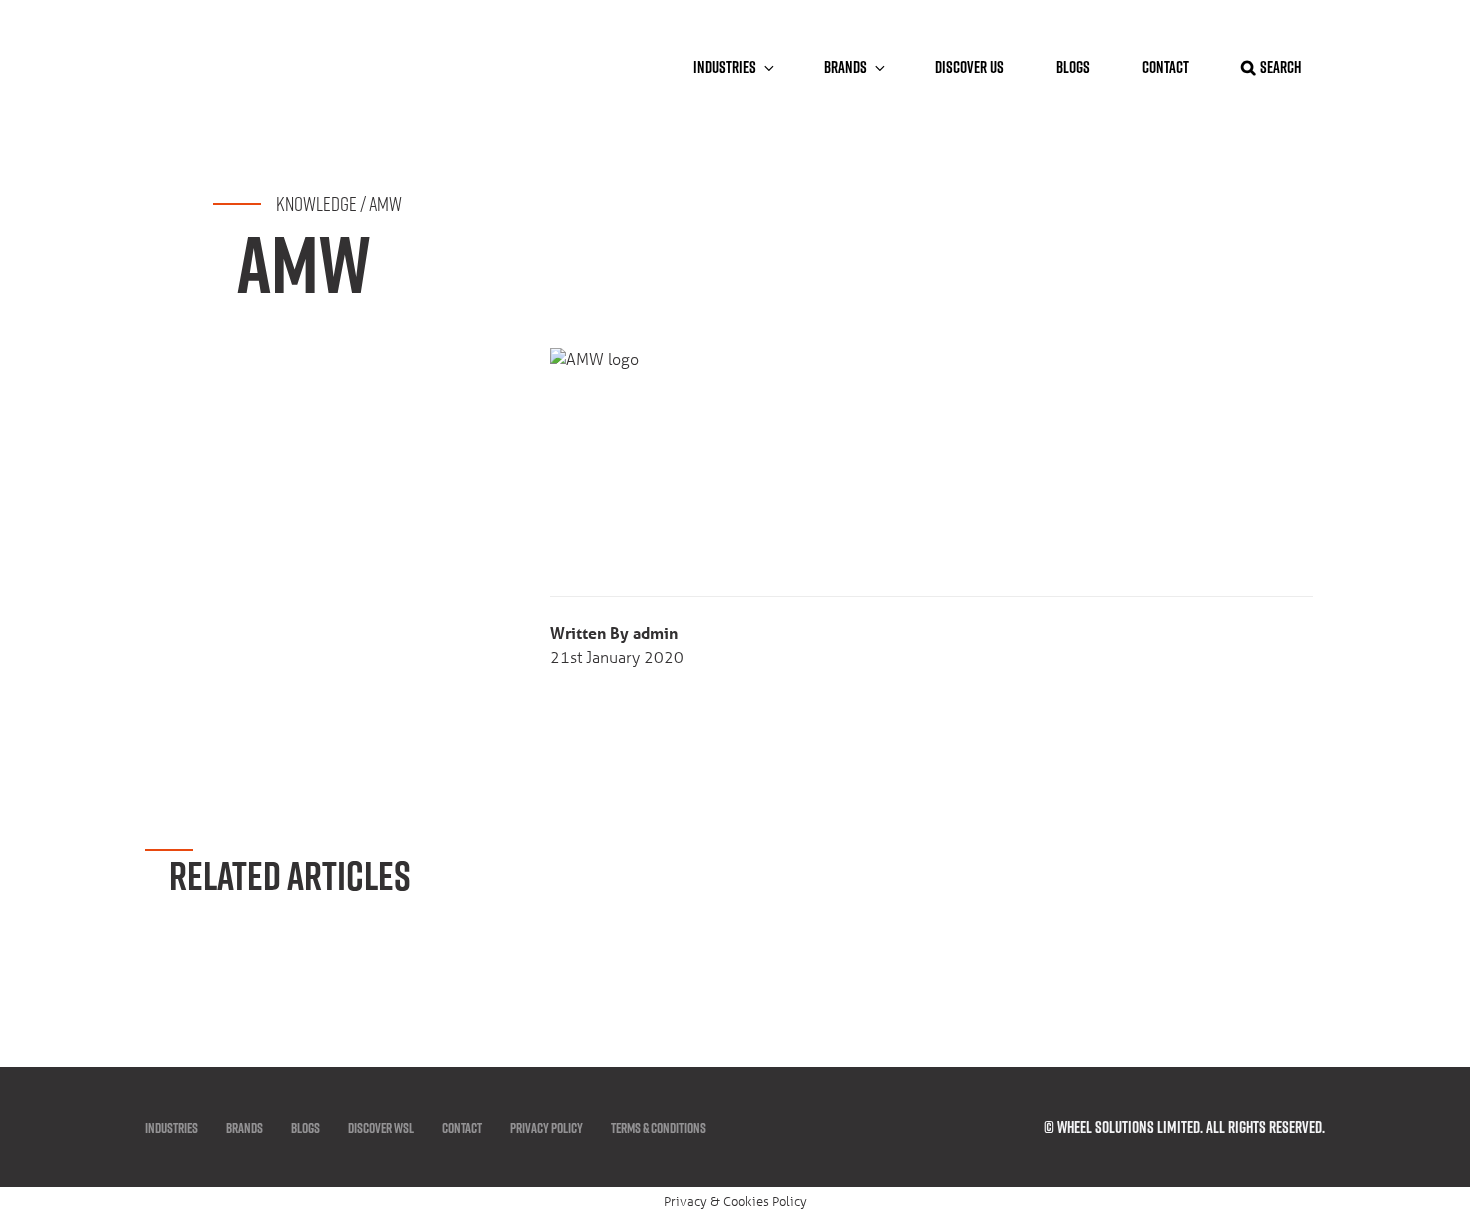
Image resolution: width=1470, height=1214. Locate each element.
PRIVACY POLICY (546, 1128)
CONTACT (1165, 67)
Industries (724, 67)
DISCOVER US (969, 67)
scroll (1412, 989)
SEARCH (1280, 67)
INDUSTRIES (171, 1128)
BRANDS (845, 67)
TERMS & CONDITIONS (658, 1128)
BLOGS (1073, 67)
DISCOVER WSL (381, 1128)
